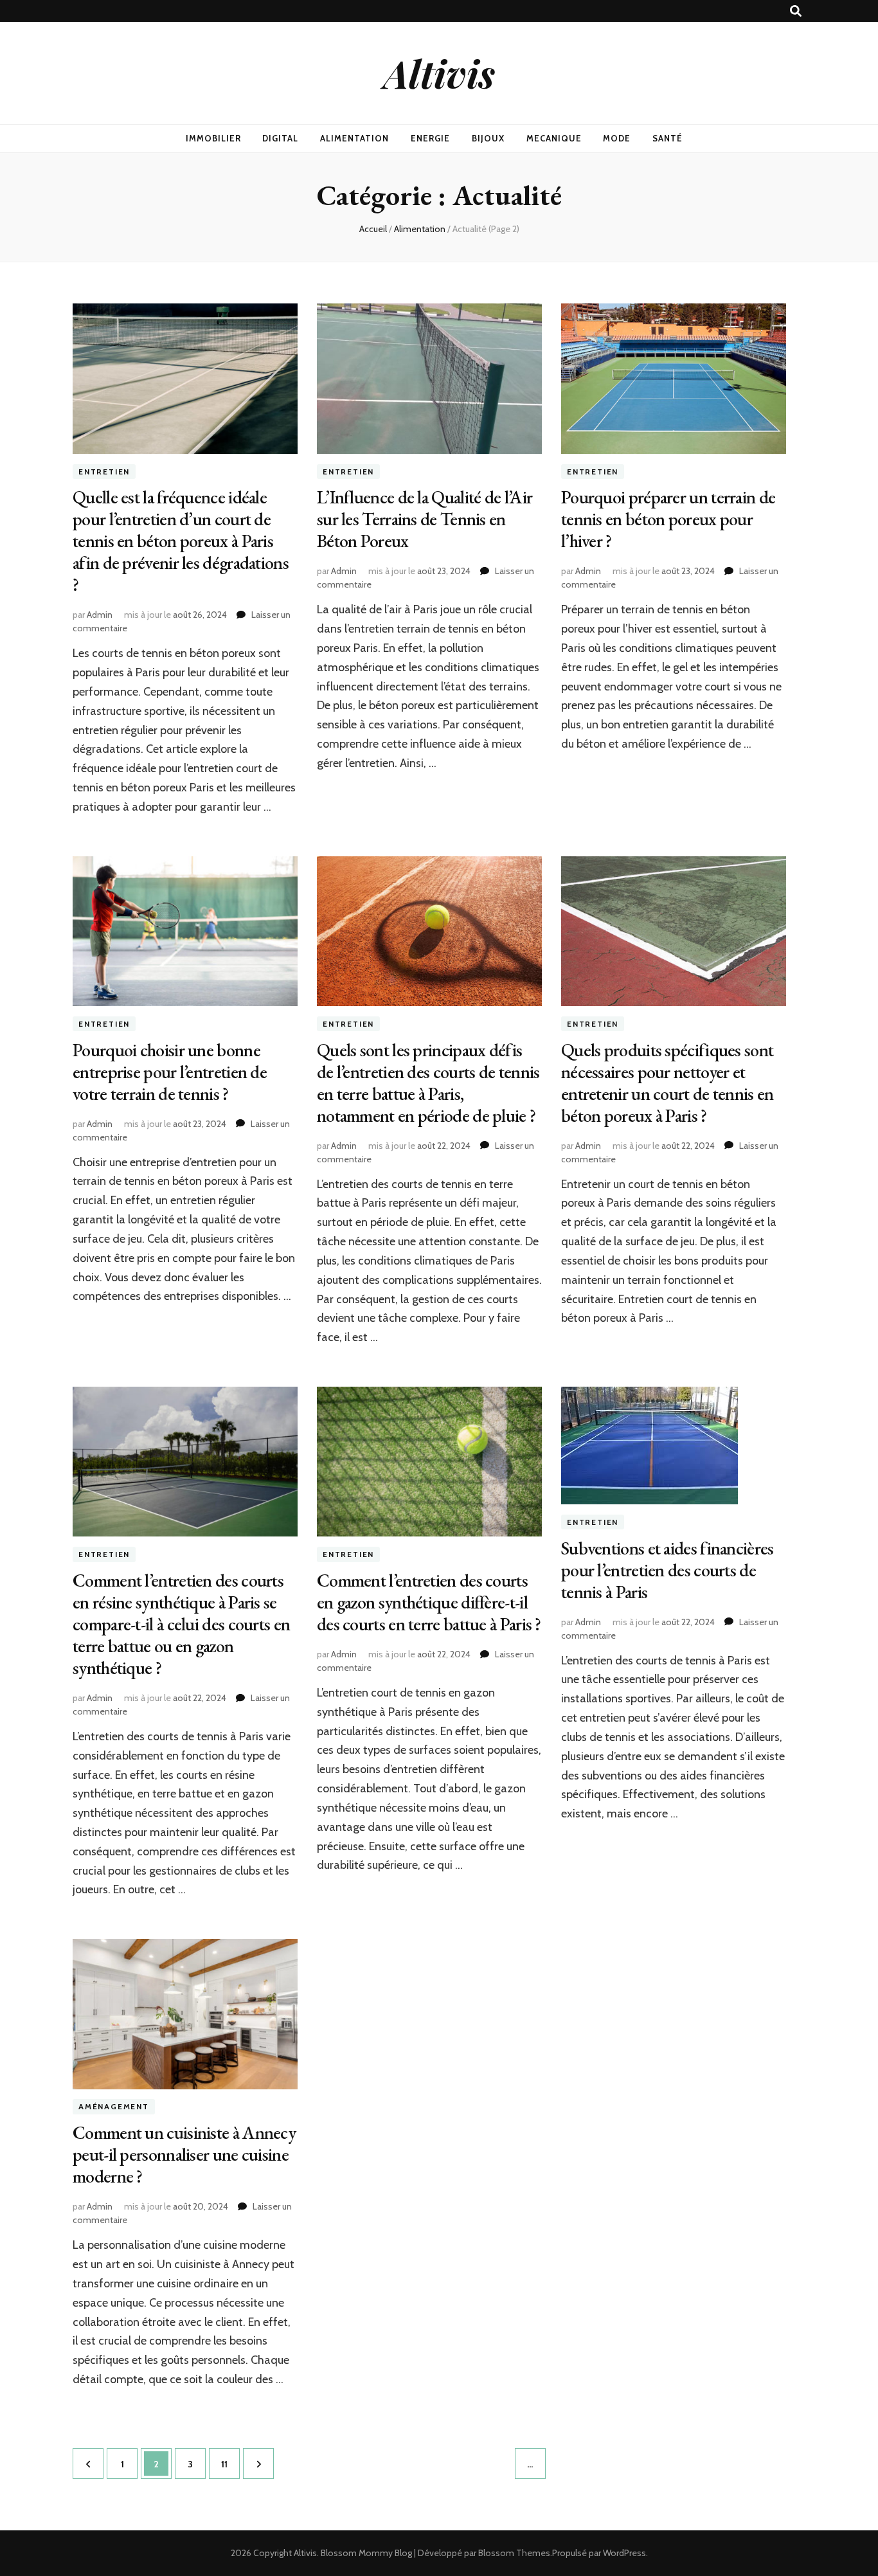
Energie (430, 138)
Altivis (439, 73)
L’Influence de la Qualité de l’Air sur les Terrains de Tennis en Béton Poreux (425, 519)
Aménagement (114, 2107)
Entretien (104, 472)
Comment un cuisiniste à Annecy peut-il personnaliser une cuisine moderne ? (184, 2154)
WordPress (624, 2553)
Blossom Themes (514, 2553)
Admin (100, 615)
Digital (280, 138)
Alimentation (354, 138)
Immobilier (213, 138)
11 (230, 2464)
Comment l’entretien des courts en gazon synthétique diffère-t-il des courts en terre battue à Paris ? (429, 1602)
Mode (617, 138)
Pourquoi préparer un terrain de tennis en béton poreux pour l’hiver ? (668, 519)
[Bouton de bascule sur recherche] (796, 11)
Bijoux (488, 138)
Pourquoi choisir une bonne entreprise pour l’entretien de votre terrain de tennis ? (170, 1072)
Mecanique (554, 138)
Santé (667, 138)
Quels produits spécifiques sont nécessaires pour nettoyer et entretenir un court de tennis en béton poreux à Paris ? (667, 1083)
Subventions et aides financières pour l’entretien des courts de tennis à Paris (667, 1570)
